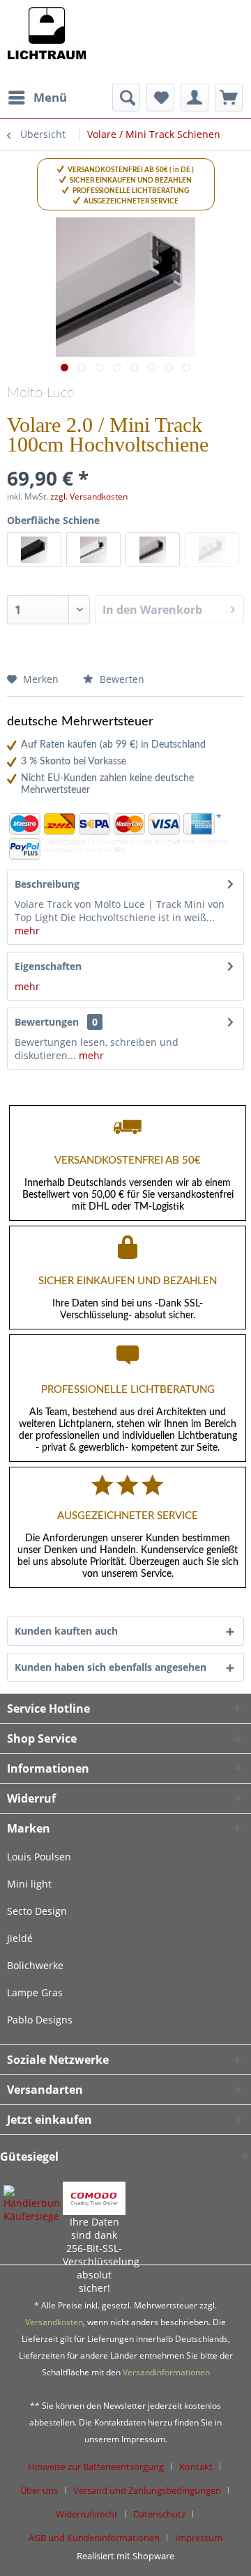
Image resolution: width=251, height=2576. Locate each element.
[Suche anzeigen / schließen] (126, 98)
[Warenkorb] (229, 98)
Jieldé (20, 1938)
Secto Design (37, 1911)
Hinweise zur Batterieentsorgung (96, 2467)
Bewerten (121, 679)
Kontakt (196, 2467)
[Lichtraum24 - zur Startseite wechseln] (46, 42)
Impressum (199, 2538)
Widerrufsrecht (87, 2514)
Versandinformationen (166, 2372)
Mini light (29, 1884)
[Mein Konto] (195, 98)
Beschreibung (47, 884)
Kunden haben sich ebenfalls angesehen (111, 1667)
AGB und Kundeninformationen (94, 2538)
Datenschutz (159, 2514)
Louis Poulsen (39, 1857)
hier (120, 850)
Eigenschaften (48, 966)
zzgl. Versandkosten (89, 496)
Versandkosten (54, 2322)
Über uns (39, 2490)
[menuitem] (37, 98)
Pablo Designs (40, 2020)
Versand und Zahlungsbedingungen (147, 2490)
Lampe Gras (35, 1992)
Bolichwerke (35, 1965)
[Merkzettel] (160, 98)
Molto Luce (40, 393)
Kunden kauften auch (66, 1631)
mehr (27, 931)
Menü (50, 97)
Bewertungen (47, 1022)
